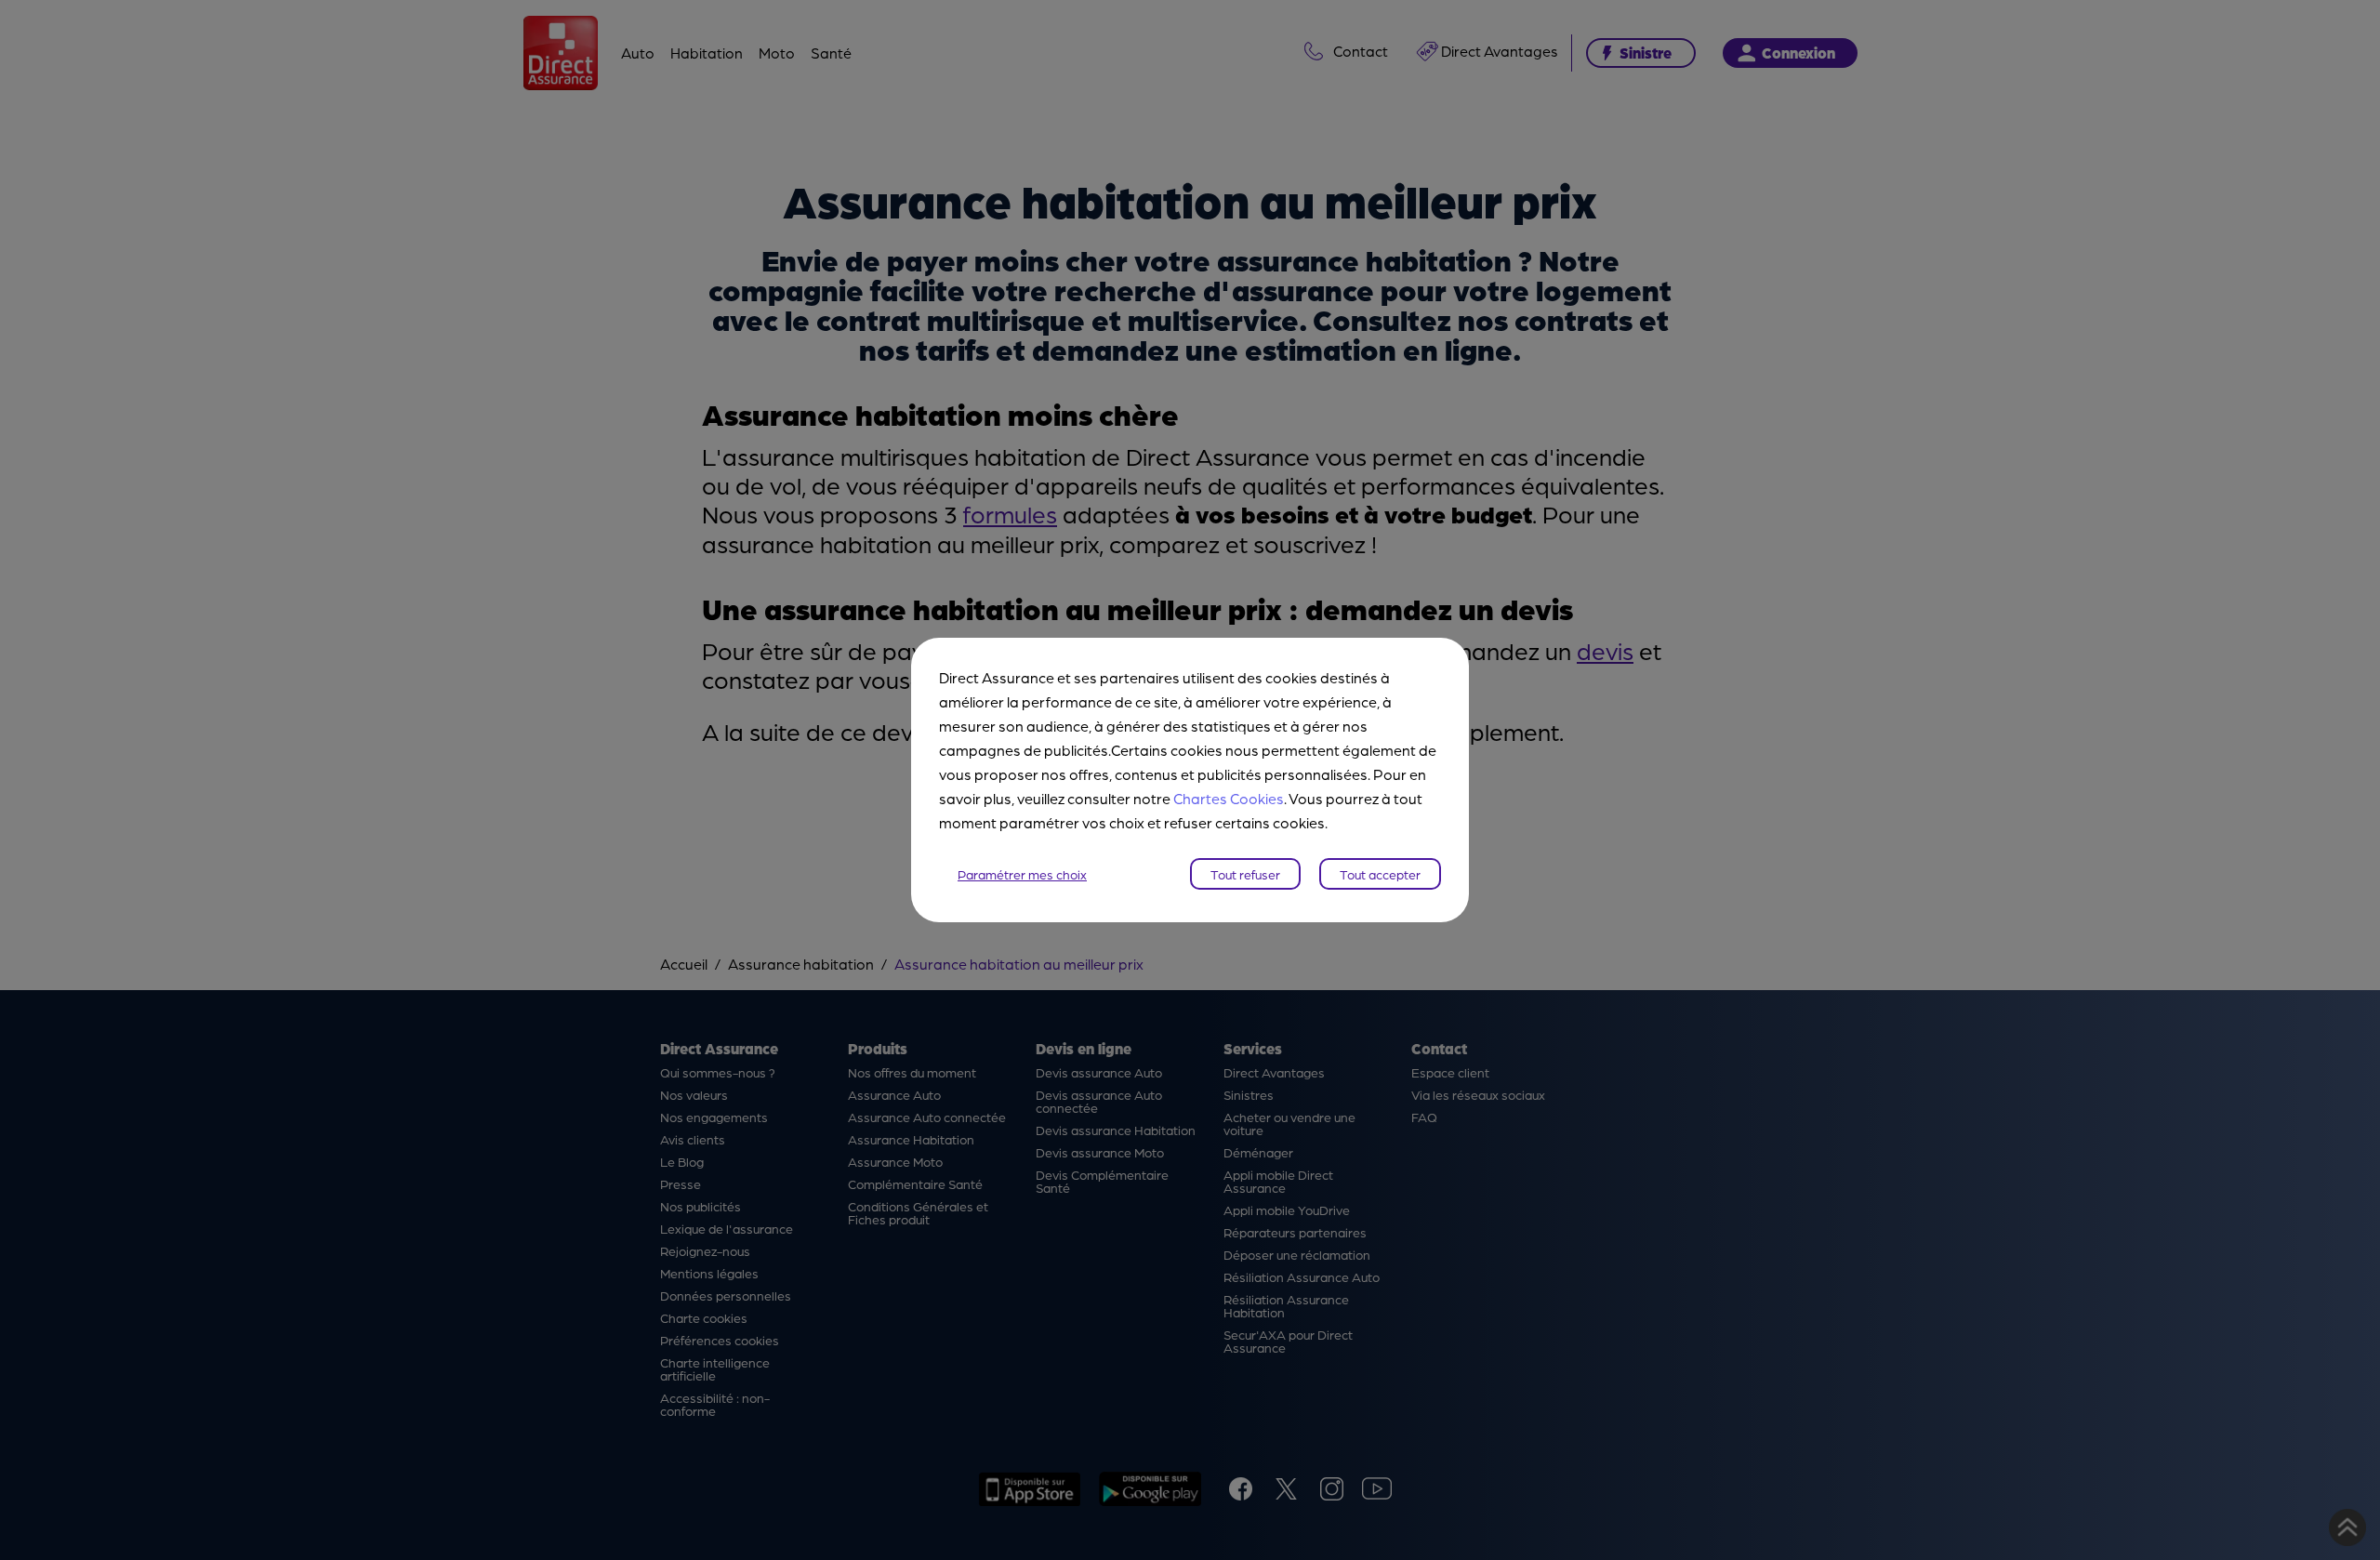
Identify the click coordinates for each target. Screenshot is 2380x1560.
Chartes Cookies (1229, 798)
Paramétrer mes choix (1022, 874)
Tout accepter (1380, 874)
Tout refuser (1245, 874)
